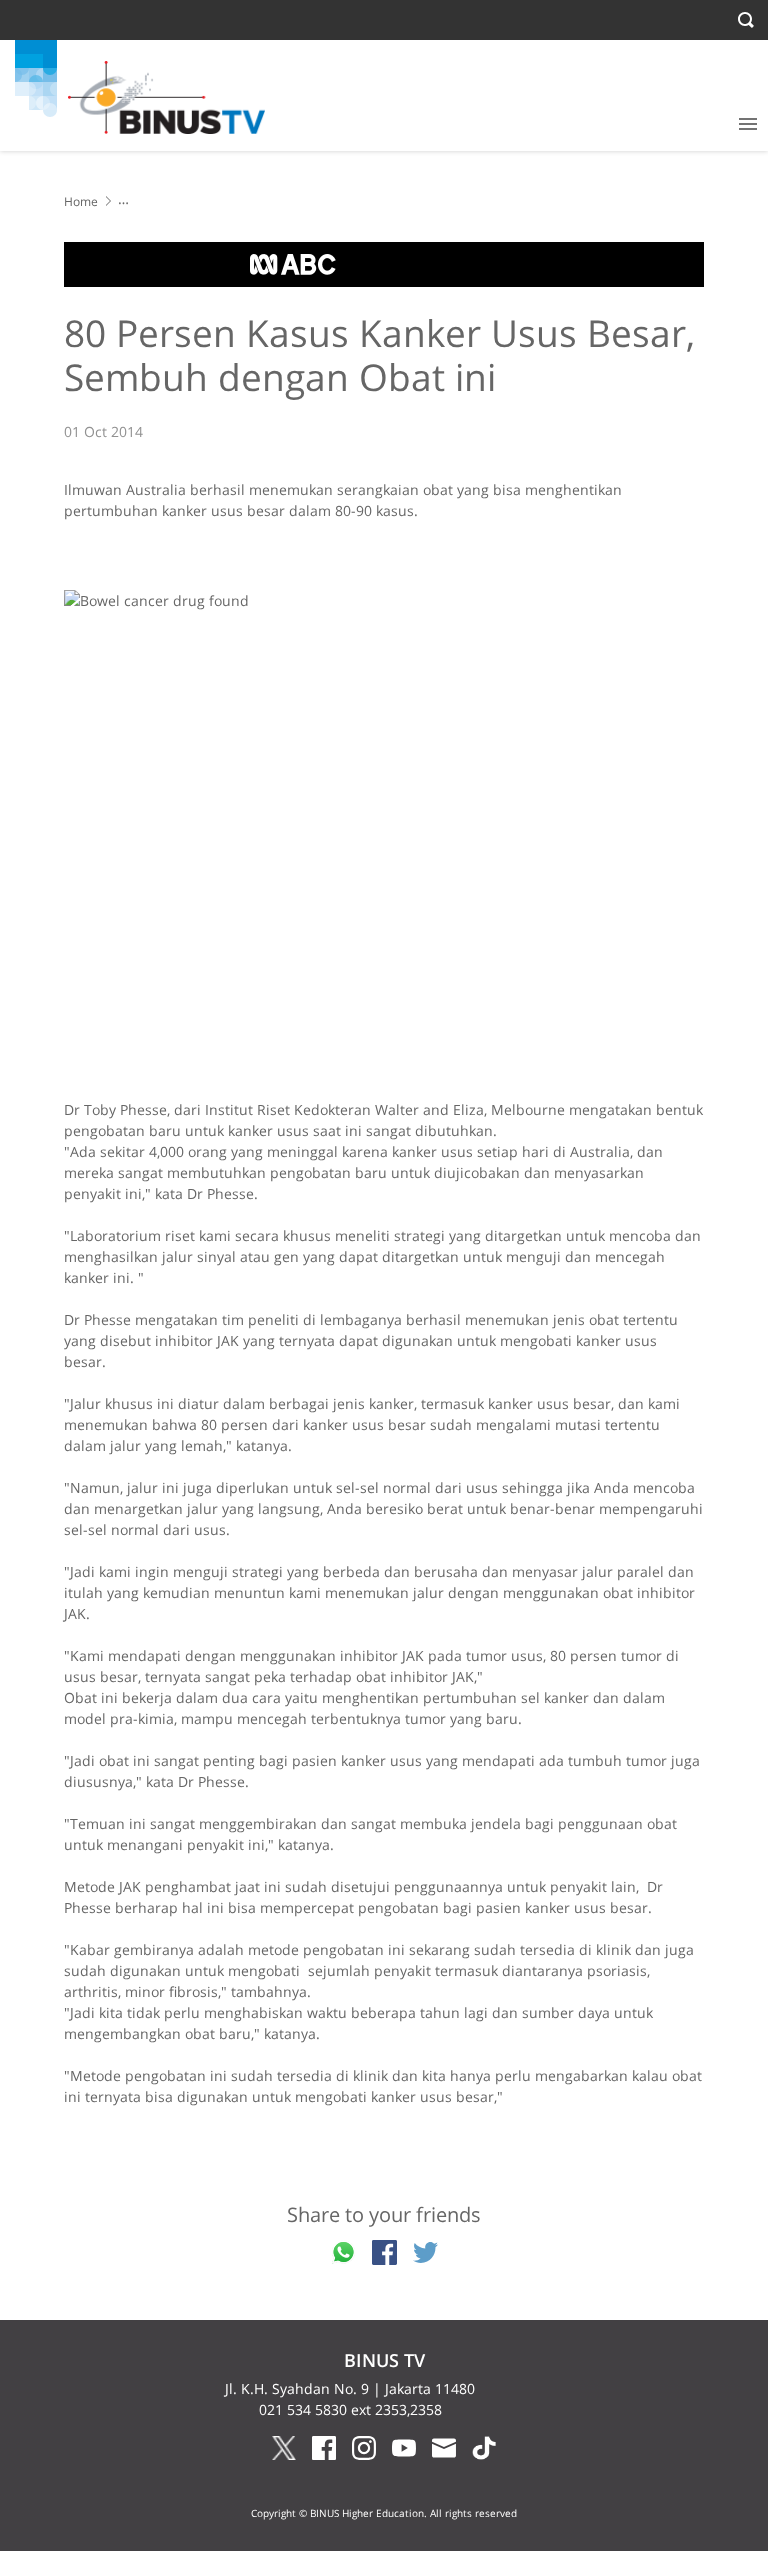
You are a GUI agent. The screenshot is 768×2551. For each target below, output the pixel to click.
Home (81, 201)
